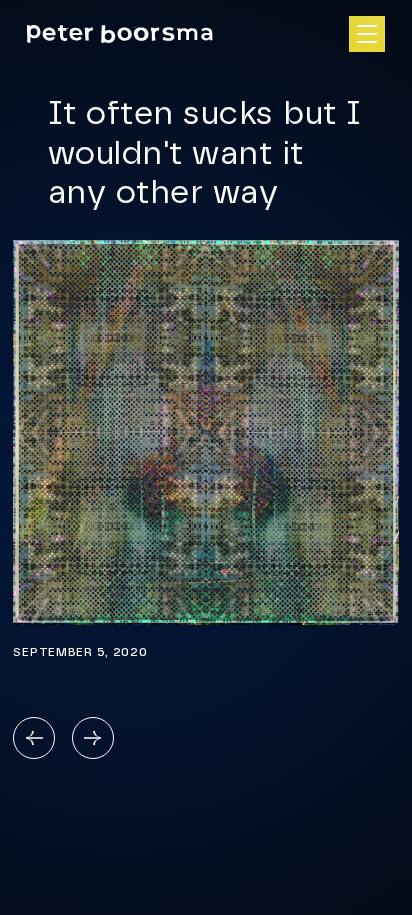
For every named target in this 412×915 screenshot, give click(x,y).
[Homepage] (120, 34)
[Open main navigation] (367, 34)
